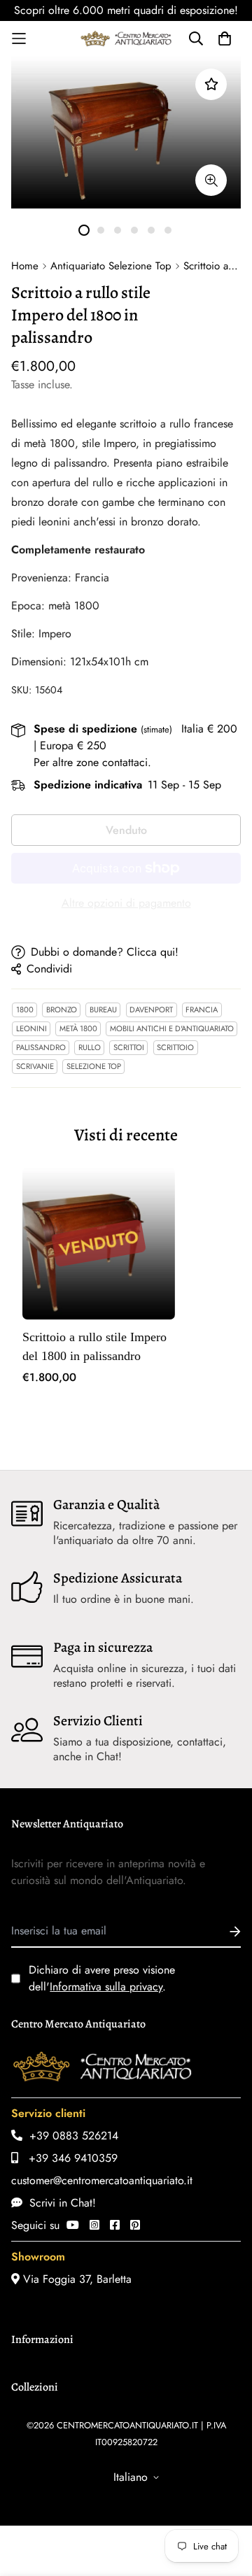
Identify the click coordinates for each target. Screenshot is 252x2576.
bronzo (62, 1010)
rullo (90, 1047)
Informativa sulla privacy (106, 1987)
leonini (31, 1028)
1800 (25, 1010)
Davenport (151, 1010)
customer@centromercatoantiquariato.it (102, 2180)
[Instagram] (94, 2225)
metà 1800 (78, 1028)
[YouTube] (73, 2225)
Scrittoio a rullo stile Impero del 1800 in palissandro (94, 1346)
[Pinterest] (135, 2225)
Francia (202, 1010)
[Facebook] (115, 2225)
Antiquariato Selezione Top (111, 266)
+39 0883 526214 (70, 2136)
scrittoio (175, 1047)
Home (25, 266)
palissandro (41, 1047)
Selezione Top (94, 1066)
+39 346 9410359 (68, 2158)
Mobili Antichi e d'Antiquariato (172, 1028)
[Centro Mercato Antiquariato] (126, 38)
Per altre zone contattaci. (92, 762)
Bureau (103, 1010)
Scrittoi (129, 1047)
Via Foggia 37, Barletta (76, 2279)
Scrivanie (35, 1066)
